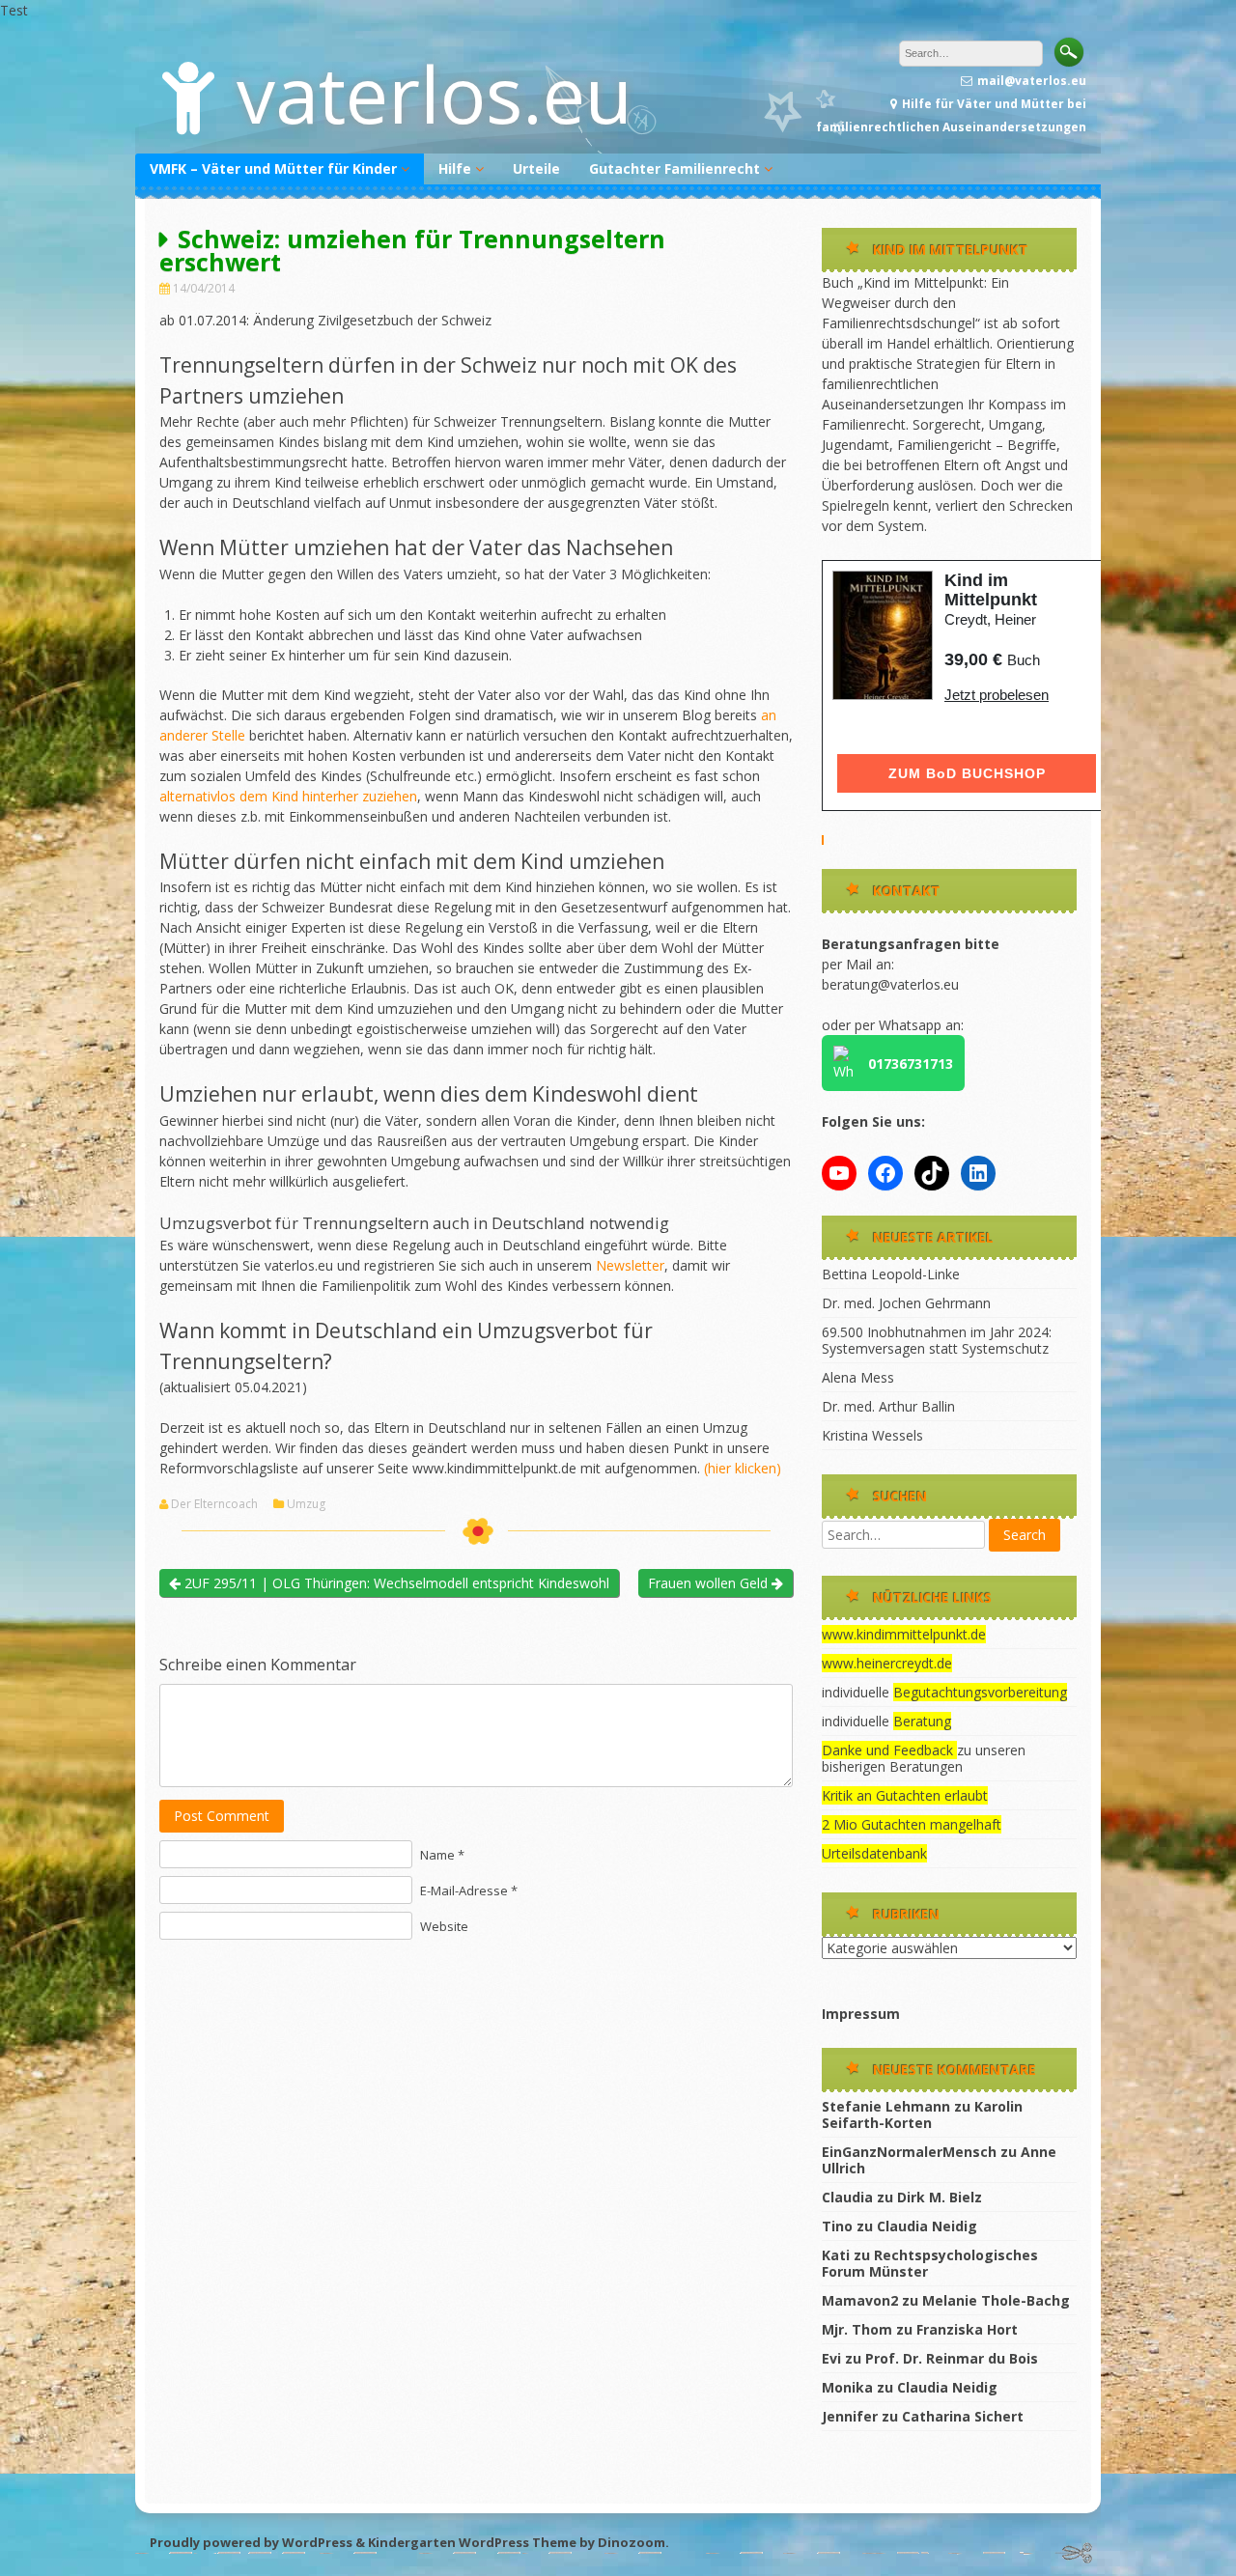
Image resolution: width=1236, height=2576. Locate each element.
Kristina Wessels (872, 1435)
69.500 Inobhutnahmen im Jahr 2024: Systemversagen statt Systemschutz (937, 1340)
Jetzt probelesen (997, 695)
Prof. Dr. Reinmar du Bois (952, 2358)
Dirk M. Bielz (940, 2197)
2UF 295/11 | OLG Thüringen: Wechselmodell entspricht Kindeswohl (395, 1583)
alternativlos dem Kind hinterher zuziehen (288, 796)
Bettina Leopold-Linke (891, 1274)
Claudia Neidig (927, 2226)
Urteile (536, 168)
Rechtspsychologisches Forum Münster (930, 2263)
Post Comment (222, 1816)
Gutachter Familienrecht (674, 168)
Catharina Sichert (963, 2416)
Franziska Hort (967, 2329)
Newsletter (630, 1265)
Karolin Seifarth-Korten (922, 2114)
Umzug (306, 1504)
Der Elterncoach (214, 1504)
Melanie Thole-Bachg (996, 2300)
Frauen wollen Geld (710, 1583)
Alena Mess (858, 1377)
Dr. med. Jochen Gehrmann (906, 1303)
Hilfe (455, 168)
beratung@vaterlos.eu (890, 984)
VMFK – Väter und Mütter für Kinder (273, 168)
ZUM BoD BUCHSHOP (967, 773)
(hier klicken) (741, 1468)
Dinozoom (632, 2542)
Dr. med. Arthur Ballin (888, 1406)
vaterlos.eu (435, 93)
